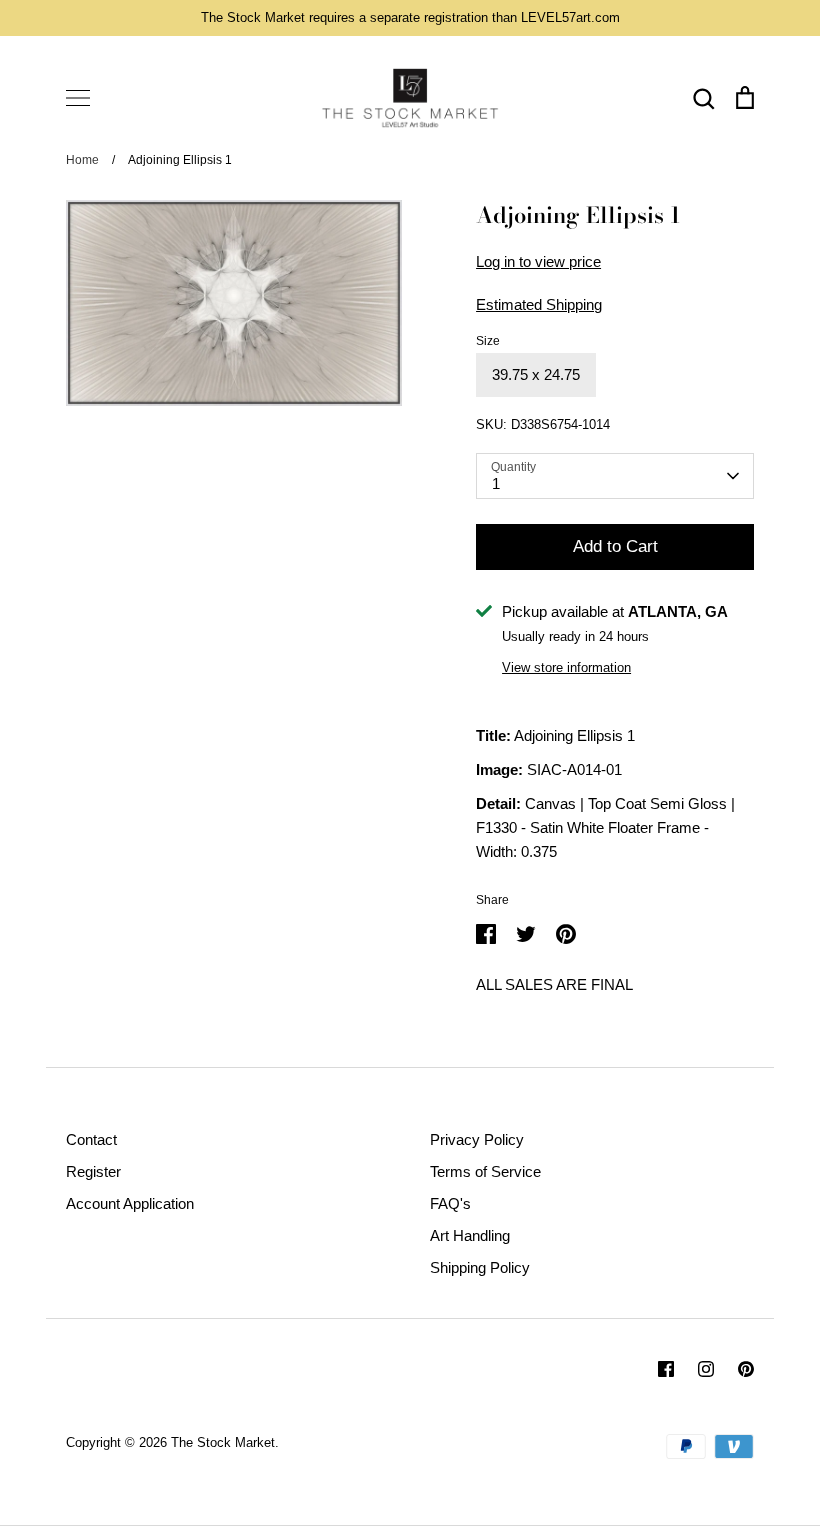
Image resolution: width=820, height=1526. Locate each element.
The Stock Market (223, 1442)
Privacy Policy (477, 1139)
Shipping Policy (480, 1267)
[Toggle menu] (78, 98)
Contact (91, 1139)
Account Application (130, 1203)
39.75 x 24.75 (536, 374)
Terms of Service (485, 1171)
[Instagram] (706, 1369)
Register (93, 1171)
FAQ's (450, 1203)
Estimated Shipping (539, 304)
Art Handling (470, 1235)
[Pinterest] (746, 1369)
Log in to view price (538, 261)
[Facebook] (666, 1369)
